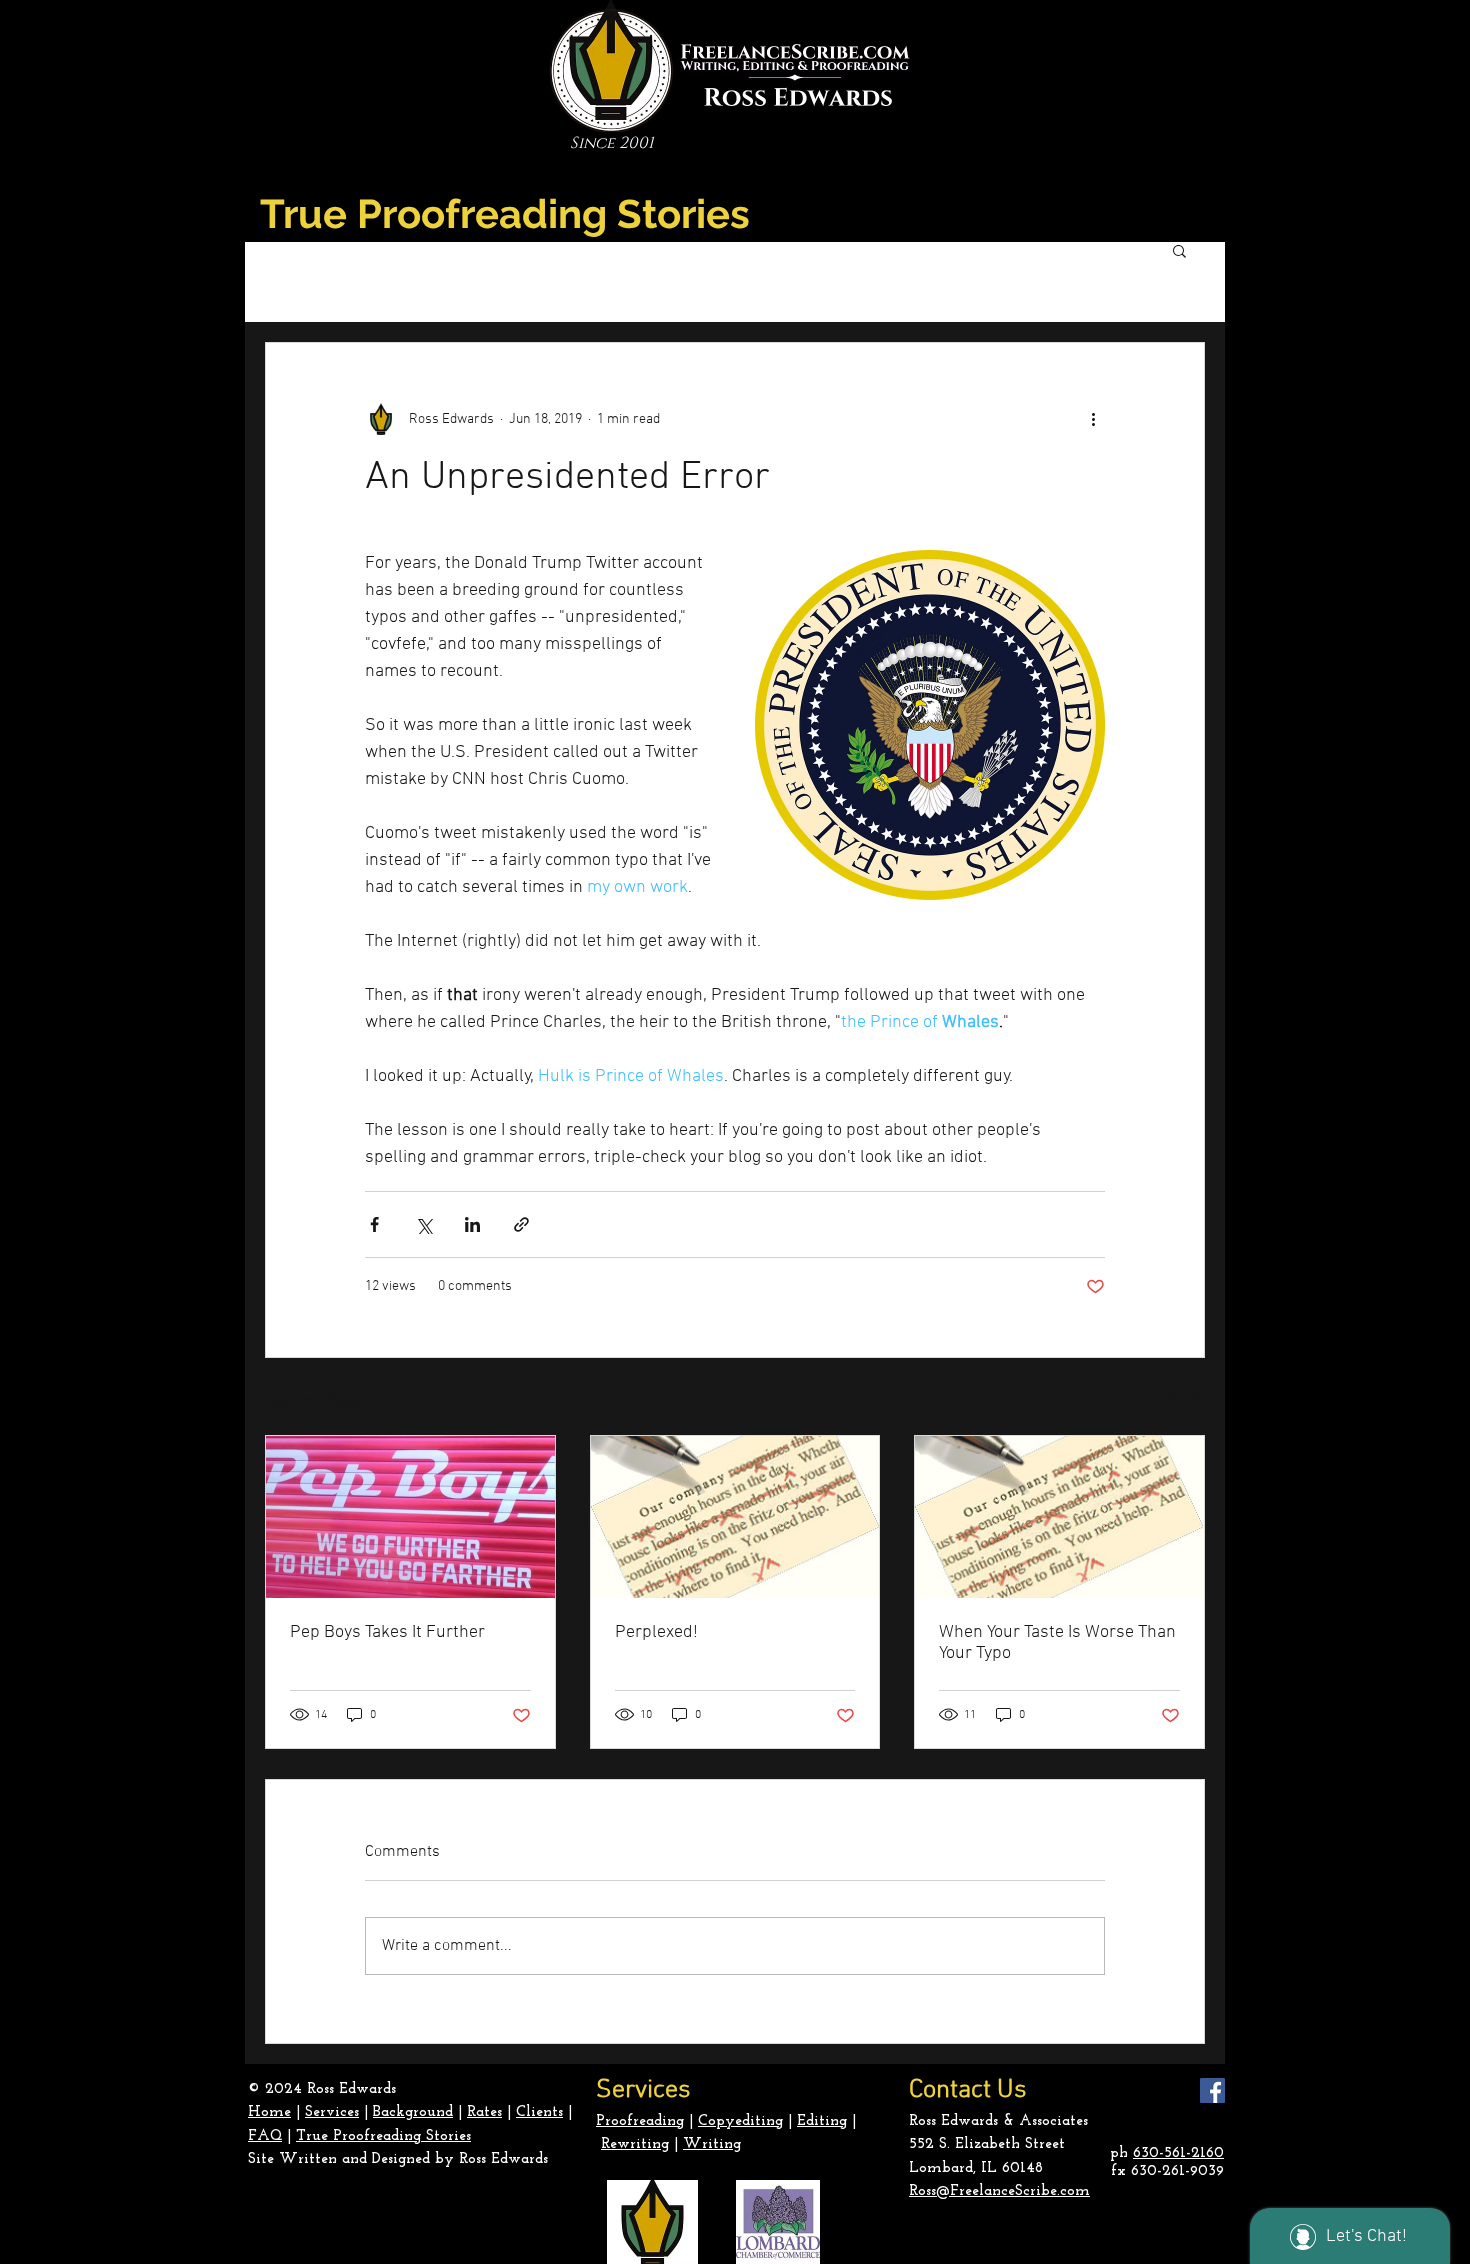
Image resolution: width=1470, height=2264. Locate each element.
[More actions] (1093, 419)
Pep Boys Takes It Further (387, 1632)
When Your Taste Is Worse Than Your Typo (1057, 1643)
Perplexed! (656, 1632)
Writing (712, 2144)
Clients (539, 2112)
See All (1184, 1398)
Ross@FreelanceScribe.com (999, 2191)
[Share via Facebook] (374, 1224)
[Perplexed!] (735, 1517)
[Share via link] (521, 1224)
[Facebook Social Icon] (1212, 2090)
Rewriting (635, 2144)
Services (332, 2112)
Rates (484, 2112)
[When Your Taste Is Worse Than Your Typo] (1059, 1517)
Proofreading (640, 2121)
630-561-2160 (1178, 2153)
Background (413, 2112)
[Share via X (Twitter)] (423, 1224)
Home (269, 2112)
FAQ (265, 2136)
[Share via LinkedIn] (472, 1224)
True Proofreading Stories (383, 2136)
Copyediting (740, 2121)
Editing (822, 2121)
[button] (1179, 250)
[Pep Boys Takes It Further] (410, 1517)
